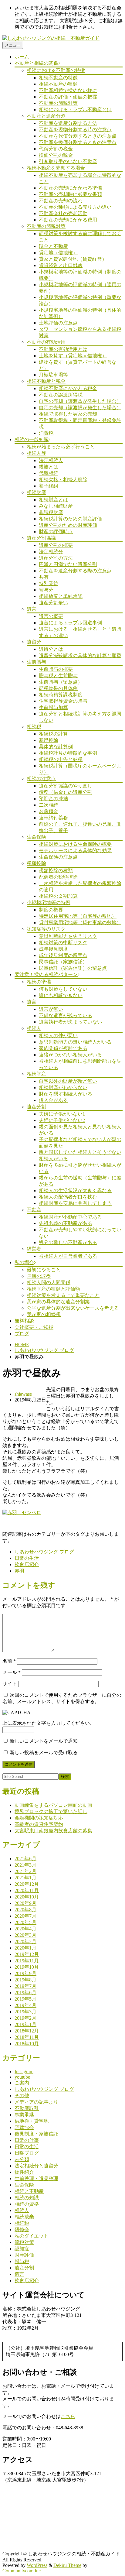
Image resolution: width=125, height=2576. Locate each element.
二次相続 (49, 805)
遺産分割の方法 (56, 558)
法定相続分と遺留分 (36, 2166)
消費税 (46, 433)
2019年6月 (25, 1993)
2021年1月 (25, 1878)
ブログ (22, 1334)
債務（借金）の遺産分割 (66, 792)
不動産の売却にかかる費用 (68, 220)
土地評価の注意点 (58, 323)
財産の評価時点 (56, 532)
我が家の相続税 (44, 1314)
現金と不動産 (53, 246)
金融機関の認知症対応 (39, 1818)
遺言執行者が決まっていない (70, 1022)
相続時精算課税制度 (61, 695)
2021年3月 (25, 1865)
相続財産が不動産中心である (70, 1217)
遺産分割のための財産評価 (68, 525)
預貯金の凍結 (53, 799)
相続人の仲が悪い (58, 1036)
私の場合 (24, 1262)
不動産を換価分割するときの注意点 (78, 142)
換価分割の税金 (56, 155)
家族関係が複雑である (63, 1048)
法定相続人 (51, 460)
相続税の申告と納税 (61, 759)
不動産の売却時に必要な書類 (70, 194)
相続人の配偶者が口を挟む (68, 1197)
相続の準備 (39, 982)
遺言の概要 (51, 616)
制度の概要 (51, 910)
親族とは (49, 467)
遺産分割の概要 (56, 545)
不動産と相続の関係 (36, 63)
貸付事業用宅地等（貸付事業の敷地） (80, 923)
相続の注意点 (41, 779)
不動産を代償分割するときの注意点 (78, 136)
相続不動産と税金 (46, 381)
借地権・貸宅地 (32, 2121)
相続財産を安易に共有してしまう (75, 1203)
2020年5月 (25, 1922)
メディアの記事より (36, 2102)
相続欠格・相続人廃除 (63, 480)
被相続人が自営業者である (68, 1256)
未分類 (22, 2159)
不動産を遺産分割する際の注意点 (75, 571)
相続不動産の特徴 (58, 78)
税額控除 (36, 863)
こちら (68, 2416)
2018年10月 (27, 2044)
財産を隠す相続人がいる (66, 1094)
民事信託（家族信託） (63, 962)
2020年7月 (25, 1916)
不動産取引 (27, 2108)
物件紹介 (24, 2172)
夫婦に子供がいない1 (62, 1114)
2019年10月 (27, 1967)
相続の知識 (27, 2198)
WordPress (37, 2565)
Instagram (24, 2072)
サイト (10, 1684)
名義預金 (49, 811)
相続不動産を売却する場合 (56, 168)
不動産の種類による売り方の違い (75, 207)
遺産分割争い (53, 603)
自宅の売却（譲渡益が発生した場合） (80, 401)
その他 (22, 2096)
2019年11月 (27, 1961)
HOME (22, 1345)
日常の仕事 (27, 2140)
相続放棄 (24, 2217)
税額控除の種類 (56, 871)
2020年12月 (27, 1884)
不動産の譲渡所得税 (61, 395)
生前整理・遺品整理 (36, 2178)
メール (12, 1672)
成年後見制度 (53, 949)
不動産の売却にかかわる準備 (70, 188)
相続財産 (36, 492)
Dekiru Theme (67, 2565)
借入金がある (53, 1100)
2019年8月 (25, 1980)
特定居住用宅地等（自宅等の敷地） (78, 916)
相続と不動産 (29, 2191)
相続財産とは (53, 500)
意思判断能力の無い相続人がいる (75, 1042)
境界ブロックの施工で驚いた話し (51, 1811)
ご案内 (22, 2083)
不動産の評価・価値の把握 (68, 97)
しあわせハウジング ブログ (44, 1350)
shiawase (23, 1394)
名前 (9, 1661)
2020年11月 (27, 1890)
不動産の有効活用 (46, 342)
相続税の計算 (53, 734)
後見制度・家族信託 (36, 2134)
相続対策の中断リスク (63, 943)
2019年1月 (25, 2024)
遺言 (32, 609)
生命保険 (36, 837)
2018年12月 (27, 2031)
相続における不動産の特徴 (56, 70)
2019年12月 (27, 1954)
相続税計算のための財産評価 (70, 519)
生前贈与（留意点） (61, 682)
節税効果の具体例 (58, 688)
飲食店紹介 (27, 1564)
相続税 (34, 727)
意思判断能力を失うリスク (68, 936)
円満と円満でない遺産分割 (68, 564)
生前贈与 (36, 662)
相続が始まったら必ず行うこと (61, 447)
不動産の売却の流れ (61, 201)
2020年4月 (25, 1929)
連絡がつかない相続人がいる (70, 1055)
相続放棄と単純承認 (61, 596)
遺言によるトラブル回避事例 (70, 623)
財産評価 (24, 2255)
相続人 (34, 1028)
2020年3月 (25, 1935)
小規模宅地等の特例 (49, 902)
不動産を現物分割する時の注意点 (75, 130)
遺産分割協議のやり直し (66, 786)
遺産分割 (36, 1107)
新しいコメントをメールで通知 (44, 1741)
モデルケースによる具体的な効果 (75, 851)
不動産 (34, 1210)
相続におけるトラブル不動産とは (75, 110)
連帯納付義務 (53, 818)
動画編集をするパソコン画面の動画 (53, 1805)
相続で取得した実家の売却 (68, 414)
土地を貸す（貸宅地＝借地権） (73, 356)
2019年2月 (25, 2018)
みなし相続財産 (56, 506)
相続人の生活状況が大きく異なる (75, 1190)
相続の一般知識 (32, 439)
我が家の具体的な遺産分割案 (58, 1302)
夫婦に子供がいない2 (62, 1120)
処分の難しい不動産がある (68, 1242)
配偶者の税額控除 (58, 877)
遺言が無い (51, 1009)
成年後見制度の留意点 (63, 955)
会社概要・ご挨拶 (34, 1327)
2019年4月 (25, 2005)
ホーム (22, 57)
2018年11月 (27, 2037)
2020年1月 (25, 1948)
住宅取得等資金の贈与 (63, 701)
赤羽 (19, 1571)
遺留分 (34, 642)
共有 (44, 577)
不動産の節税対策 (58, 103)
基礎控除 (49, 740)
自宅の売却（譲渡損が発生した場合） (80, 408)
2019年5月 (25, 1999)
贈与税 (22, 2261)
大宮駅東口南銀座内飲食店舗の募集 (53, 1831)
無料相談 (24, 1321)
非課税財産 (51, 512)
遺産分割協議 (41, 538)
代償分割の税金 (56, 149)
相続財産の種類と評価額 (53, 1289)
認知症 (22, 2249)
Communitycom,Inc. (22, 2571)
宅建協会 (24, 2127)
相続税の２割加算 (58, 896)
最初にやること (44, 1270)
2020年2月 (25, 1941)
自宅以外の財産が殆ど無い (68, 1081)
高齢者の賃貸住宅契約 (39, 1824)
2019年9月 (25, 1973)
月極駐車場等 (53, 375)
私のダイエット (32, 2236)
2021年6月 (25, 1859)
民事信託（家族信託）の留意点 (73, 968)
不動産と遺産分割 (46, 116)
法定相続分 (51, 552)
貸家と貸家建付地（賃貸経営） (73, 259)
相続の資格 (27, 2204)
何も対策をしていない (63, 989)
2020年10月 (27, 1897)
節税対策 (24, 2242)
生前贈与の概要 (56, 669)
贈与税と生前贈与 (58, 676)
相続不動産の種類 (58, 84)
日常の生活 (27, 1558)
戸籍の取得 (39, 1276)
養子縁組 (49, 486)
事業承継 (24, 2115)
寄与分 (46, 590)
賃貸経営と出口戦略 (61, 265)
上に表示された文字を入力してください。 (49, 1723)
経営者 (34, 1249)
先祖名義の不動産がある (66, 1223)
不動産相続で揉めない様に (68, 90)
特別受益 (49, 583)
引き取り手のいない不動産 (68, 161)
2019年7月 (25, 1986)
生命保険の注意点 (58, 857)
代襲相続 (49, 473)
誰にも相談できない (61, 995)
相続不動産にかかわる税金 (68, 388)
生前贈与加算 (53, 707)
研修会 (22, 2230)
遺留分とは (51, 649)
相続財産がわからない (63, 1087)
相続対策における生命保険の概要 (75, 844)
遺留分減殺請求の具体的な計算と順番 (80, 655)
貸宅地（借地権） (58, 253)
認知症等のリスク (46, 929)
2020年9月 (25, 1903)
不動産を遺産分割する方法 (68, 123)
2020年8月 (25, 1910)
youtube (22, 2077)
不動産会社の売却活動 (63, 213)
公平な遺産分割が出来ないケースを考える (73, 1308)
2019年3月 (25, 2012)
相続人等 (36, 453)
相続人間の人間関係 (49, 1283)
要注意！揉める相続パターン (46, 974)
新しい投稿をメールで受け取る (44, 1753)
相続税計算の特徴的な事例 (68, 753)
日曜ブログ (27, 2153)
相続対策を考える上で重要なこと (63, 1295)
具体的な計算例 (56, 747)
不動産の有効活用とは (63, 349)
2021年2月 (25, 1871)
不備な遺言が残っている (66, 1015)
